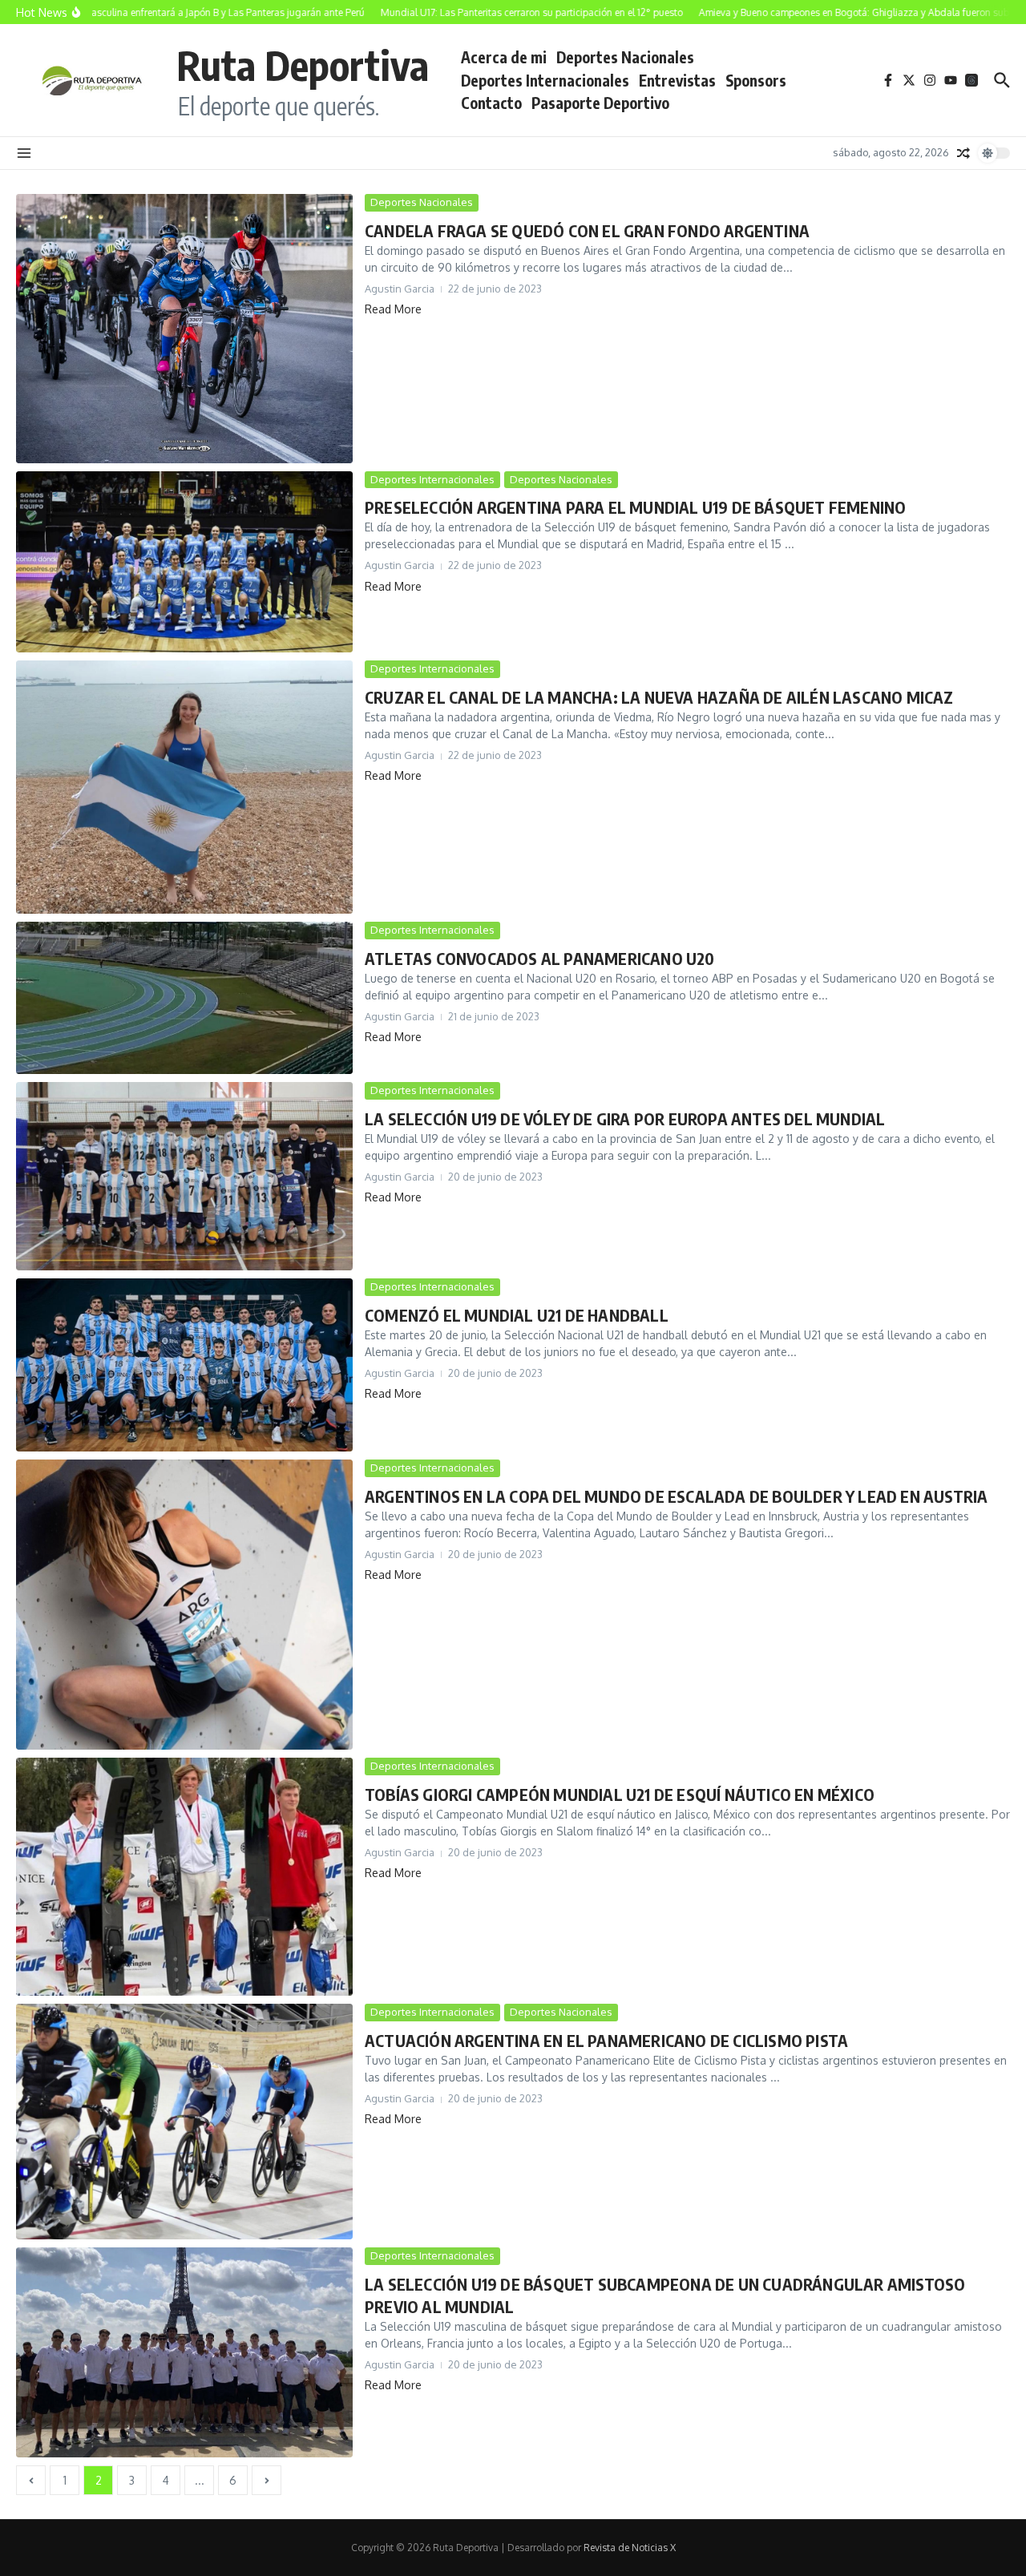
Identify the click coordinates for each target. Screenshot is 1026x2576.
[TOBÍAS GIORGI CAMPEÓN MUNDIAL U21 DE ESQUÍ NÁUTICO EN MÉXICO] (184, 1877)
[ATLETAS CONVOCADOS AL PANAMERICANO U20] (184, 998)
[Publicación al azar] (963, 153)
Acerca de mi (504, 57)
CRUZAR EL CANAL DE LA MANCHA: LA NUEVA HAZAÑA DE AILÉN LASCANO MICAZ (659, 697)
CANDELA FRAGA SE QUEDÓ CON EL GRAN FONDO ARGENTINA (587, 230)
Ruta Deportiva (303, 65)
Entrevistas (677, 80)
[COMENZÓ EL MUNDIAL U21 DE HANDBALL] (184, 1365)
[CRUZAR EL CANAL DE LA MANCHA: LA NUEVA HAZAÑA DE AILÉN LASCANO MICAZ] (184, 787)
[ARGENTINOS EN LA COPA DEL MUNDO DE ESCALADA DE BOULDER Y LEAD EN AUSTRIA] (184, 1605)
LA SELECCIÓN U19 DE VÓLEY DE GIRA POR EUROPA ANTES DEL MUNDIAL (625, 1118)
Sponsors (756, 80)
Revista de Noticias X (630, 2548)
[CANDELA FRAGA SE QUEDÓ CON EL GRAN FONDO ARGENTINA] (184, 329)
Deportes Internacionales (545, 80)
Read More (393, 309)
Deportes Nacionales (625, 57)
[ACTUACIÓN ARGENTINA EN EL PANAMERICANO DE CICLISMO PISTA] (184, 2122)
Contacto (491, 103)
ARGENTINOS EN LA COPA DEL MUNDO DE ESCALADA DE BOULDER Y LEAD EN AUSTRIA (676, 1496)
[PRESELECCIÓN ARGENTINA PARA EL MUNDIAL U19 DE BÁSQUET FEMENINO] (184, 562)
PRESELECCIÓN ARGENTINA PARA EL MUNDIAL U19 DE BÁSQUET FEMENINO (635, 507)
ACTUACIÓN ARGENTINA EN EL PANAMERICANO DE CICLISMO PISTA (606, 2040)
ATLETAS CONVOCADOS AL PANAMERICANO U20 (540, 958)
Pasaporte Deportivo (600, 103)
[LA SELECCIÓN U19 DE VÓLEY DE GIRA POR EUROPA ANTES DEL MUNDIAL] (184, 1176)
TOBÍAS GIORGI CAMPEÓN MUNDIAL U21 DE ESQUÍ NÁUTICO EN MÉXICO (620, 1794)
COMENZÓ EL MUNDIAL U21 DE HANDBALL (517, 1315)
